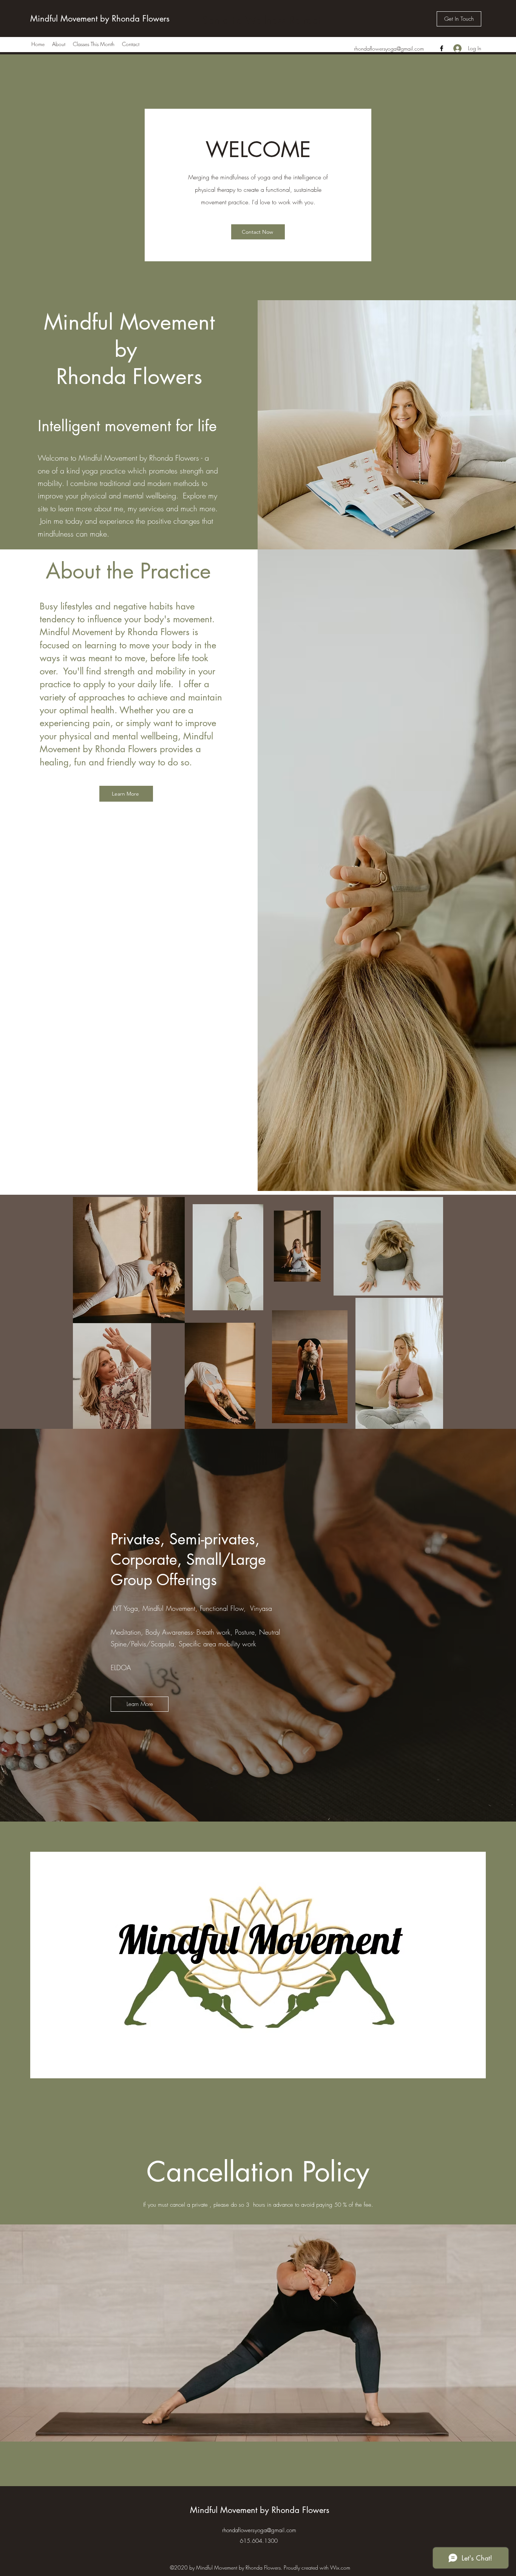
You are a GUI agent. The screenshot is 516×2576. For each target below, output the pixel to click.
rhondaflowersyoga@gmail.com (389, 49)
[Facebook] (442, 48)
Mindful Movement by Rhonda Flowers (100, 19)
